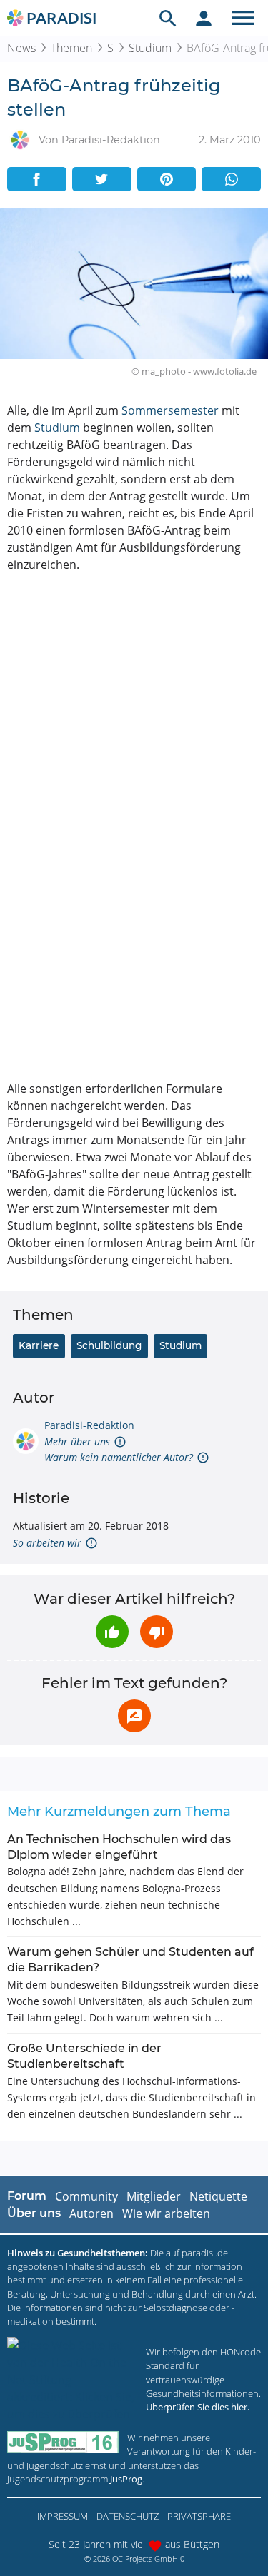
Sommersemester (170, 410)
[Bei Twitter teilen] (102, 179)
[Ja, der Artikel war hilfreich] (112, 1632)
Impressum (63, 2516)
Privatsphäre (199, 2516)
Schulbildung (109, 1345)
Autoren (91, 2213)
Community (86, 2196)
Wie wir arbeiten (166, 2213)
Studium (150, 48)
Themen (71, 48)
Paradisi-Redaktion (89, 1425)
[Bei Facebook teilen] (37, 179)
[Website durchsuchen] (168, 18)
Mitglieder (154, 2196)
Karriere (39, 1345)
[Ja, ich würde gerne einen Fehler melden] (134, 1716)
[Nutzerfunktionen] (204, 18)
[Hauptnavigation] (243, 18)
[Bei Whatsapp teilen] (231, 179)
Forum (27, 2196)
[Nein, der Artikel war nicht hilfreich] (157, 1632)
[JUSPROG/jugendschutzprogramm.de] (63, 2442)
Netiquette (218, 2196)
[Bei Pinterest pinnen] (167, 179)
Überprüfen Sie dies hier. (198, 2407)
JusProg (126, 2479)
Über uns (34, 2213)
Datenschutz (128, 2516)
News (21, 48)
